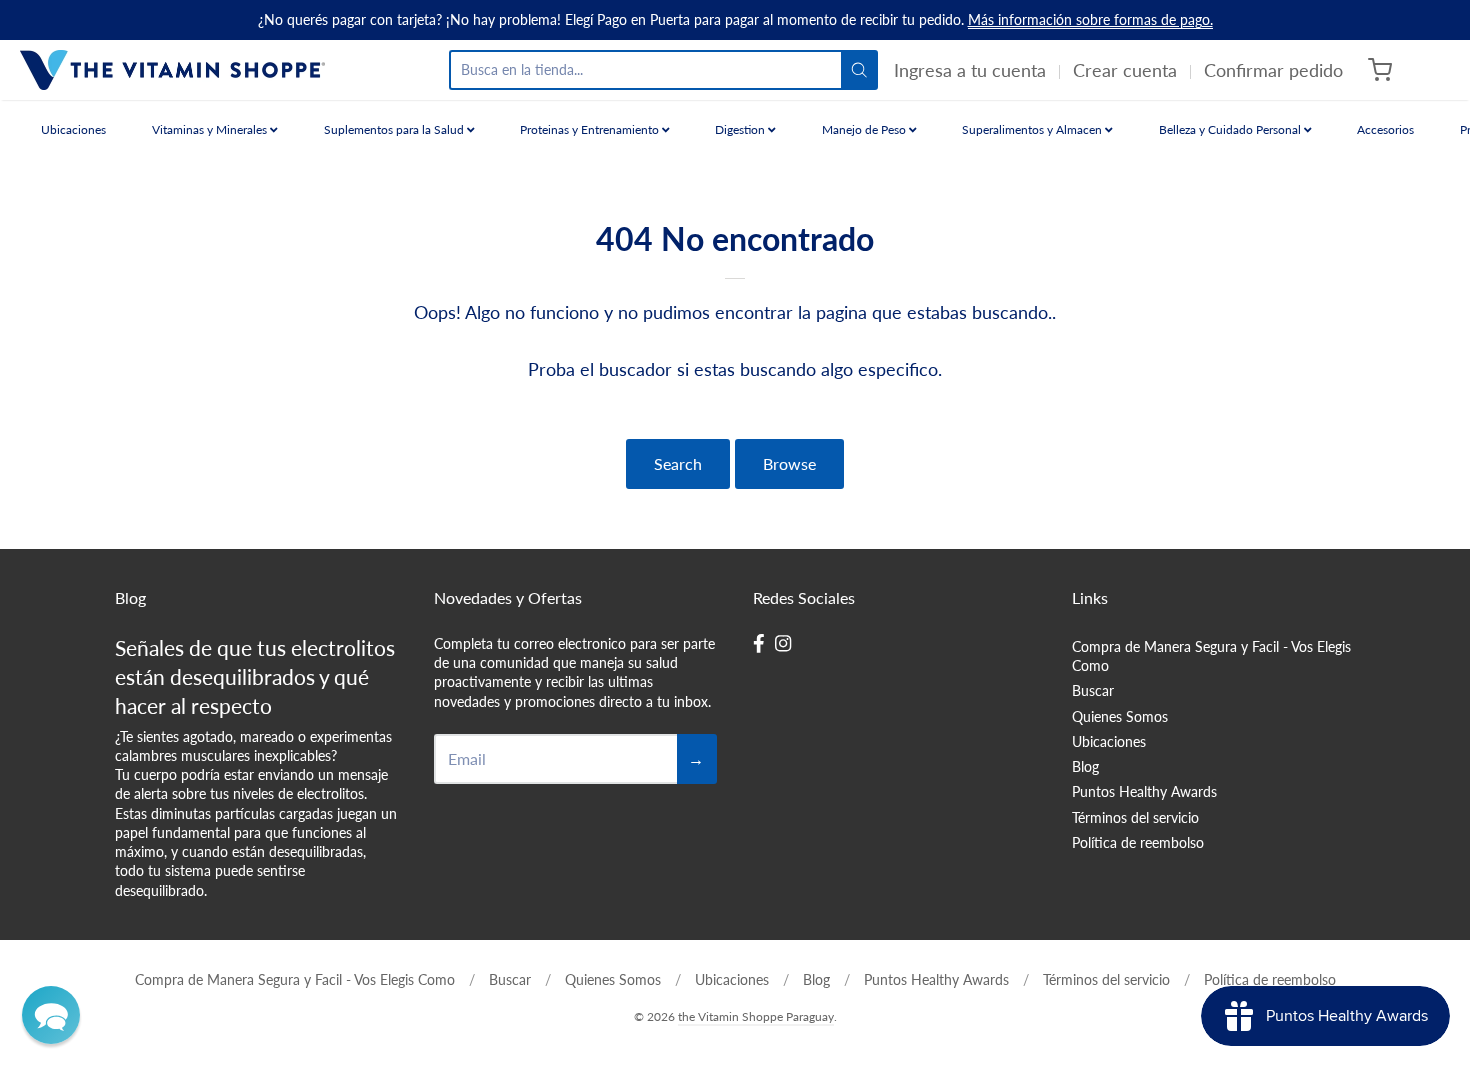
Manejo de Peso (865, 129)
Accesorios (1385, 129)
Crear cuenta (1125, 70)
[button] (51, 1015)
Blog (1085, 766)
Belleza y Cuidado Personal (1231, 129)
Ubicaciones (73, 129)
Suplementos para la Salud (395, 129)
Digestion (741, 129)
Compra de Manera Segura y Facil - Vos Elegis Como (1211, 656)
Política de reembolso (1138, 842)
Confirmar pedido (1273, 70)
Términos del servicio (1135, 817)
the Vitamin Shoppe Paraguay (756, 1016)
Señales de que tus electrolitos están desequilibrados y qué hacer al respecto (255, 676)
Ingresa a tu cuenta (970, 70)
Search (678, 463)
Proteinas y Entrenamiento (591, 129)
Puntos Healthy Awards (1144, 791)
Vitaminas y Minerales (211, 129)
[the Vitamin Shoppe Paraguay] (172, 70)
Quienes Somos (1120, 716)
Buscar (1093, 690)
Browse (789, 463)
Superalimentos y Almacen (1033, 129)
